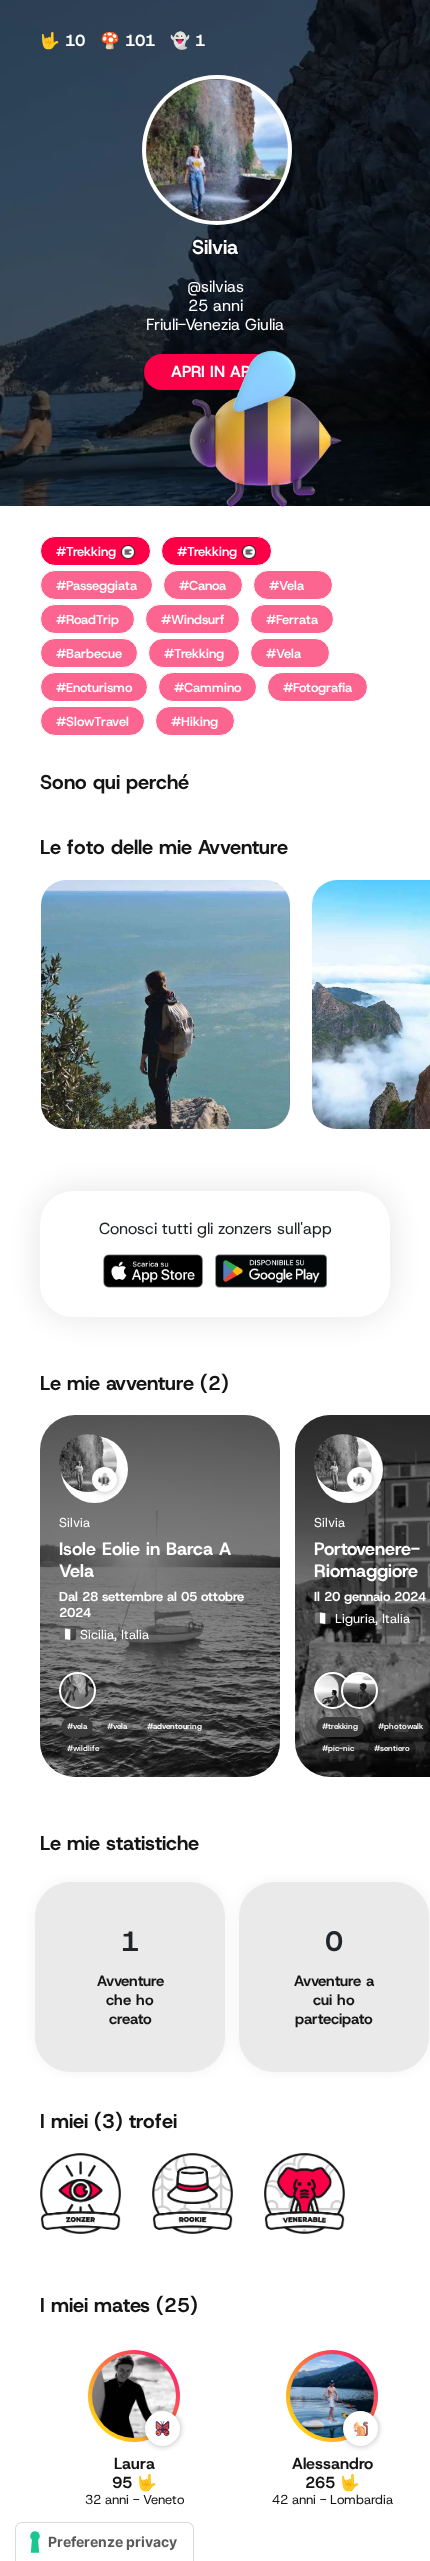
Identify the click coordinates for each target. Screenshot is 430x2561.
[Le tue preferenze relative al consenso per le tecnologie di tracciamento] (104, 2542)
